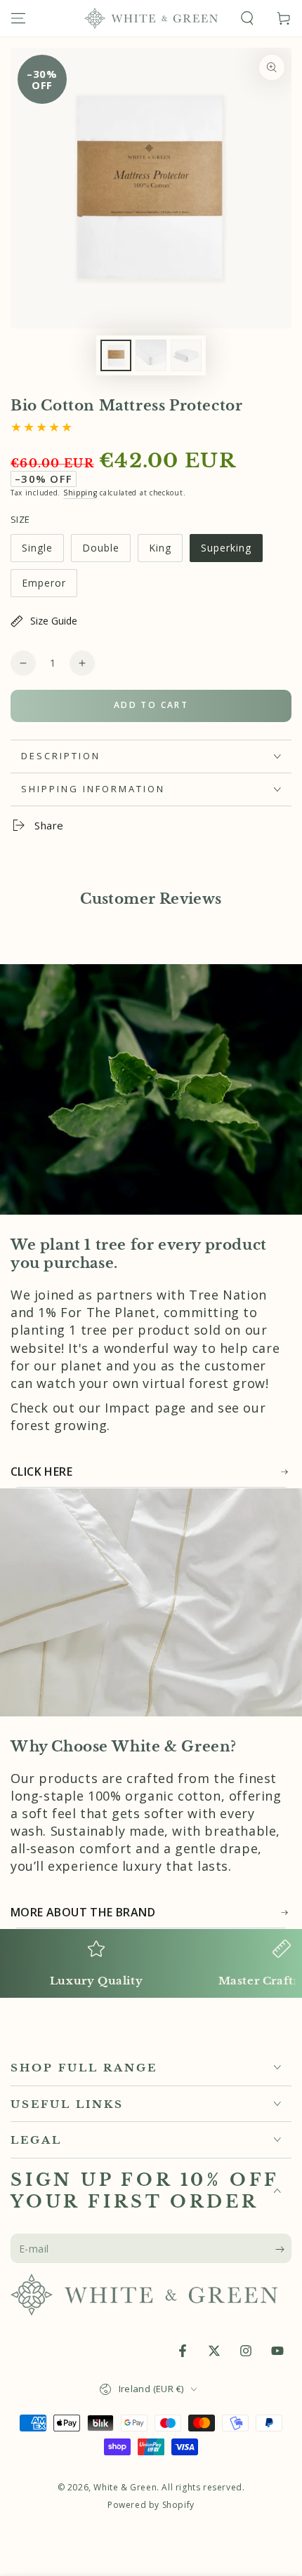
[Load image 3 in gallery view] (186, 355)
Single (42, 552)
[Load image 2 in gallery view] (151, 355)
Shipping (80, 493)
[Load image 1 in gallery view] (116, 355)
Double (106, 552)
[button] (247, 18)
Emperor (49, 587)
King (165, 552)
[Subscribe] (283, 2249)
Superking (229, 552)
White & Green (125, 2487)
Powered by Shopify (151, 2505)
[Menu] (18, 18)
